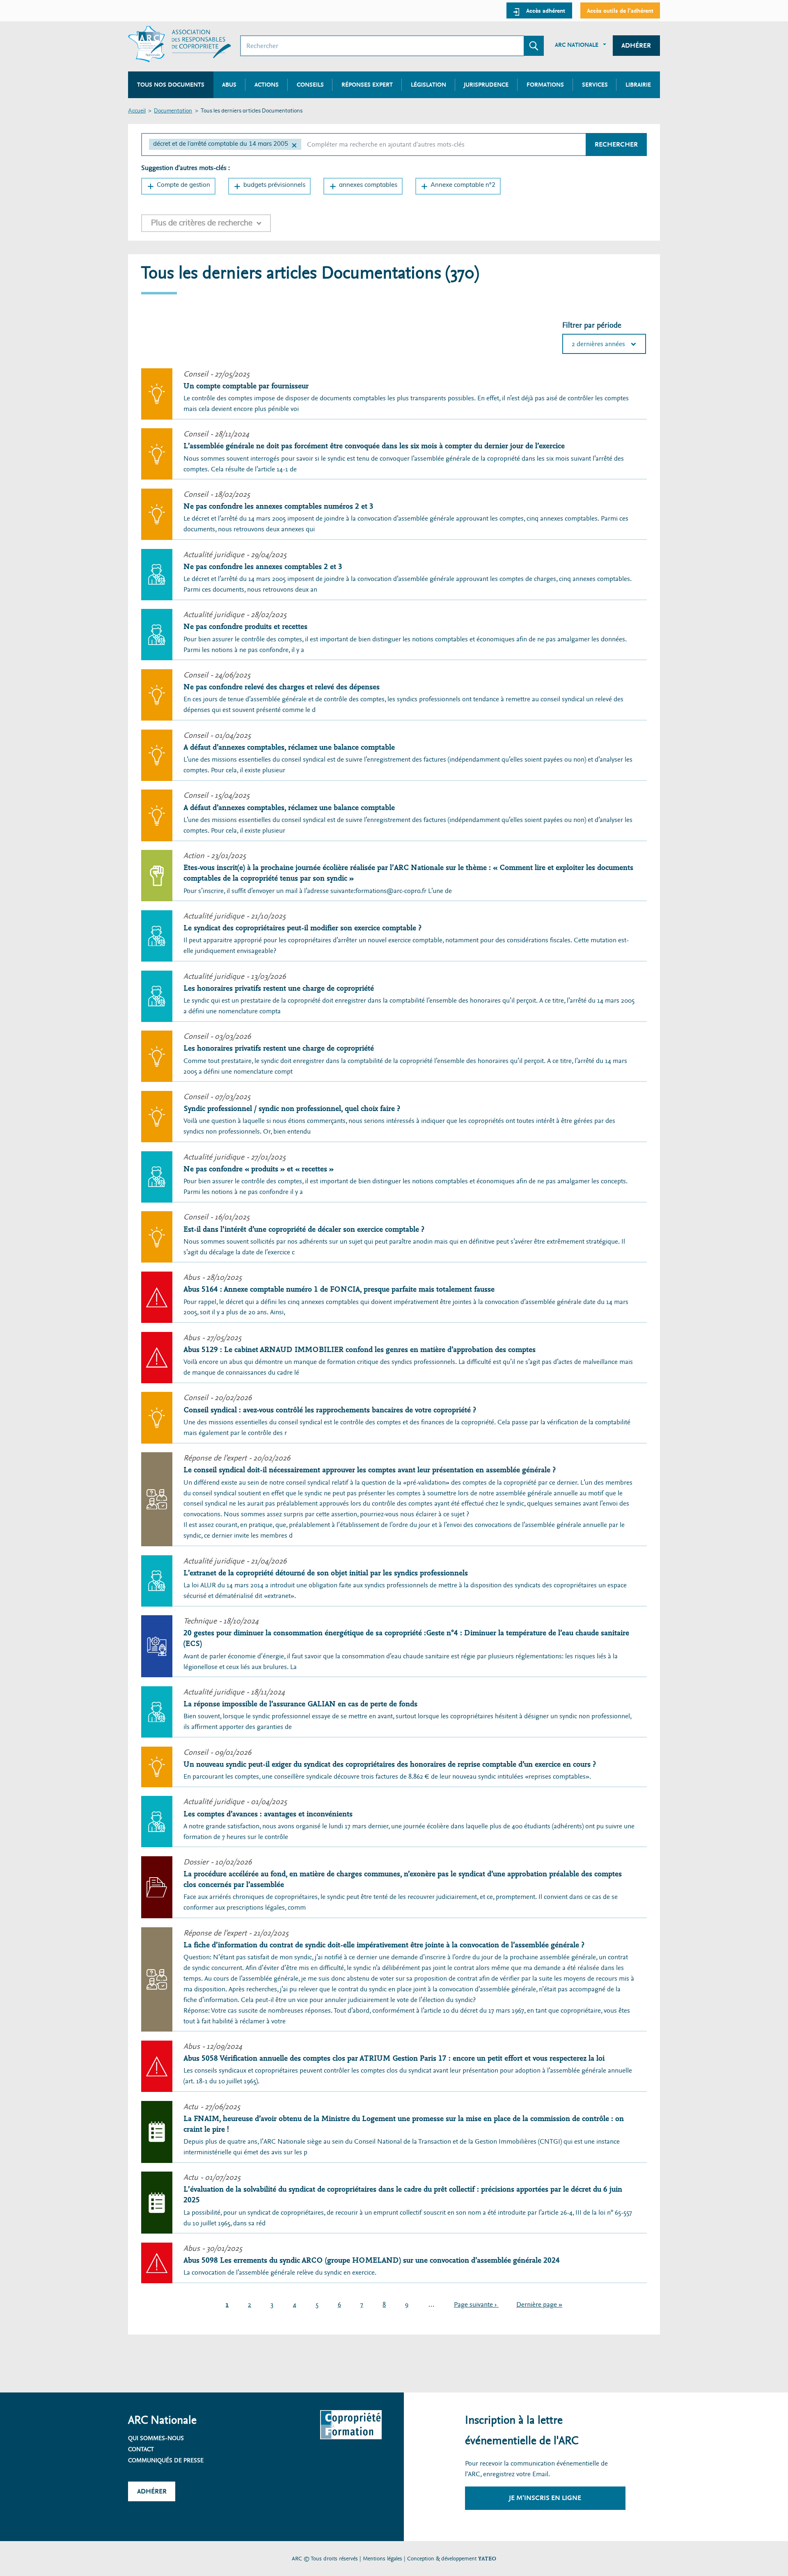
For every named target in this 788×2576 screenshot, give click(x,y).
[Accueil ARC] (180, 44)
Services (595, 85)
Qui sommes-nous (156, 2438)
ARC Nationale (577, 45)
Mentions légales (383, 2559)
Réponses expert (367, 85)
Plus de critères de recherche (202, 223)
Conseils (310, 85)
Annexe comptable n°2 (463, 185)
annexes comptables (368, 185)
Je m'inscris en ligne (545, 2498)
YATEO (487, 2559)
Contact (141, 2449)
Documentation (173, 111)
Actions (267, 85)
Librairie (638, 85)
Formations (545, 85)
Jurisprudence (486, 85)
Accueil (137, 111)
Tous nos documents (171, 85)
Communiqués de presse (166, 2460)
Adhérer (636, 45)
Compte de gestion (183, 185)
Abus (229, 85)
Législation (428, 85)
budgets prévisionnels (274, 185)
